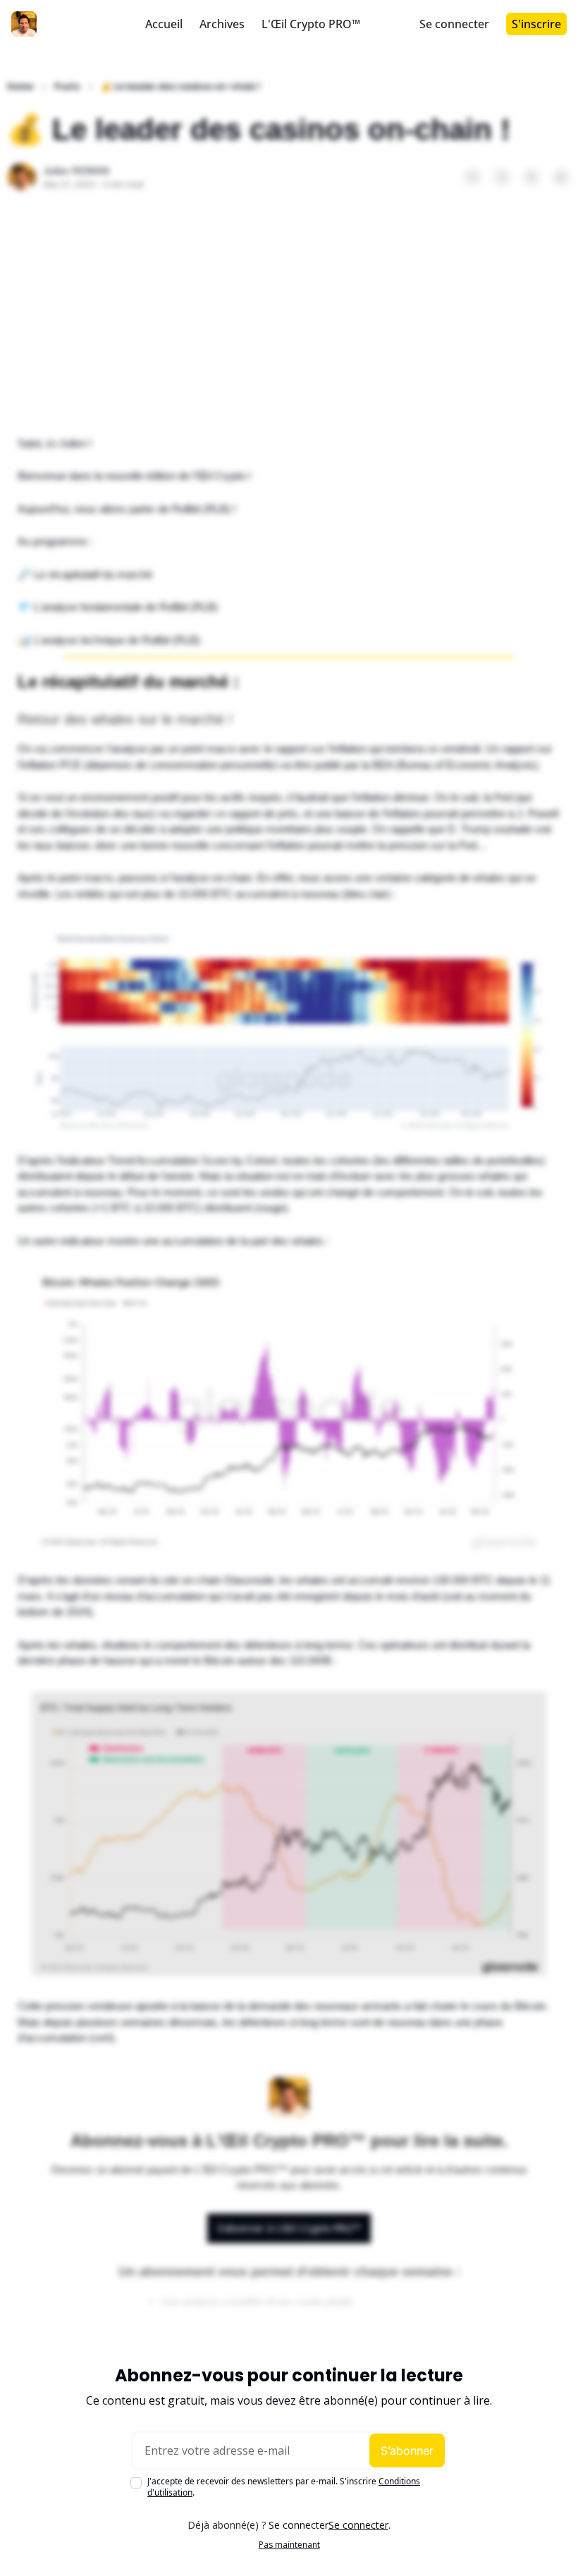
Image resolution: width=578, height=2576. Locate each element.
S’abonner (407, 2450)
